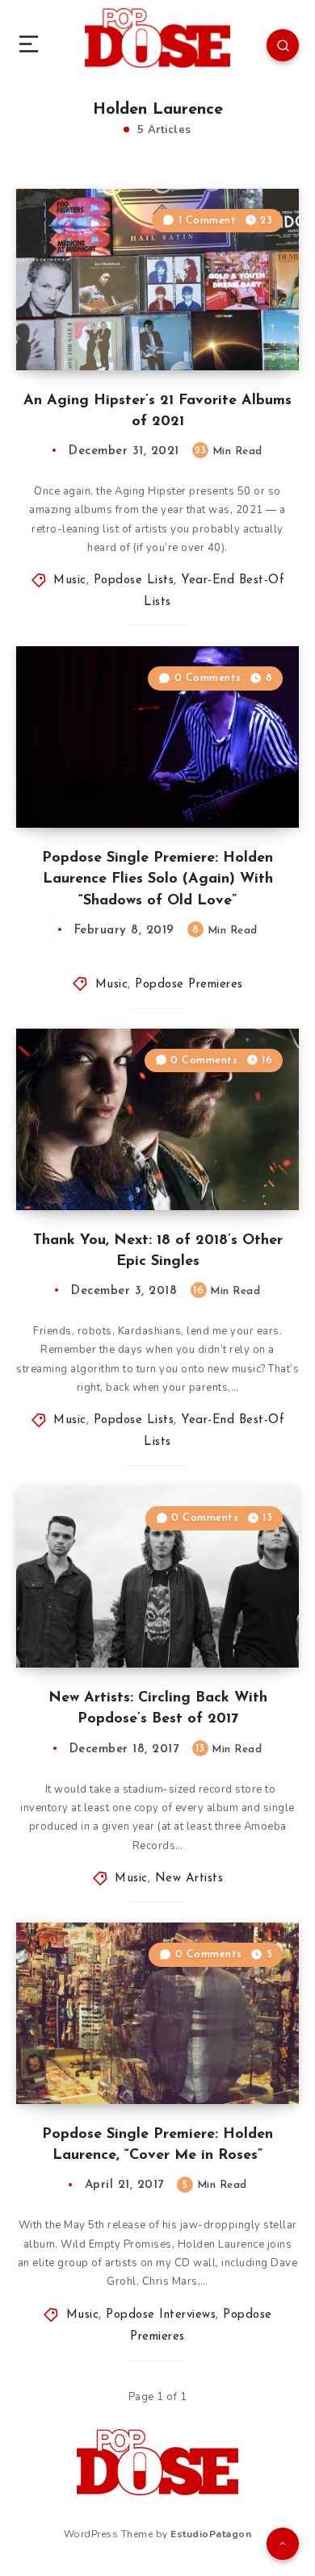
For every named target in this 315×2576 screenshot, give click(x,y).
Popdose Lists (134, 580)
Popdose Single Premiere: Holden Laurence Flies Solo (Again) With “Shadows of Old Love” (157, 879)
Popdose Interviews (161, 2315)
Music (70, 580)
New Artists (189, 1879)
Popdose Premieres (189, 985)
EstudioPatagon (211, 2534)
